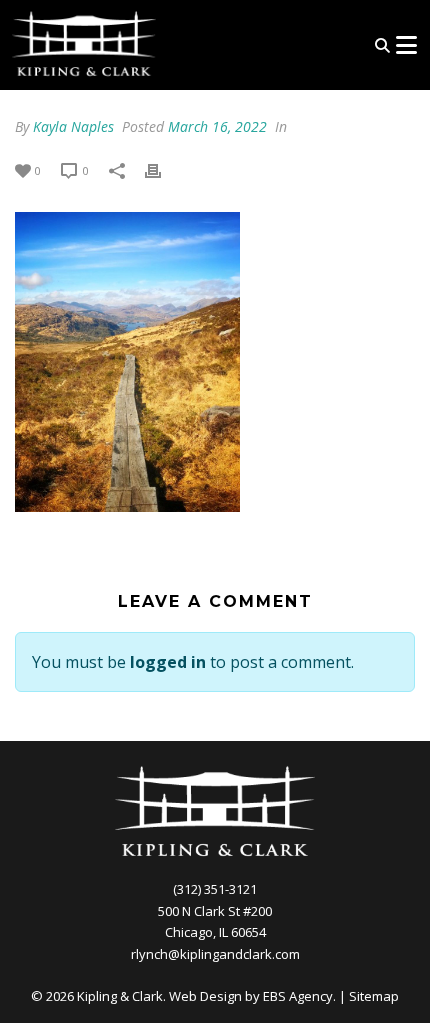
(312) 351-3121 (215, 889)
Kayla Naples (73, 126)
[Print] (163, 169)
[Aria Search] (382, 45)
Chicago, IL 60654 (215, 932)
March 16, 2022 (217, 126)
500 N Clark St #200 (215, 911)
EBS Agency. (299, 996)
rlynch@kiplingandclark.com (215, 954)
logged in (168, 662)
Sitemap (374, 996)
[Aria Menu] (406, 45)
